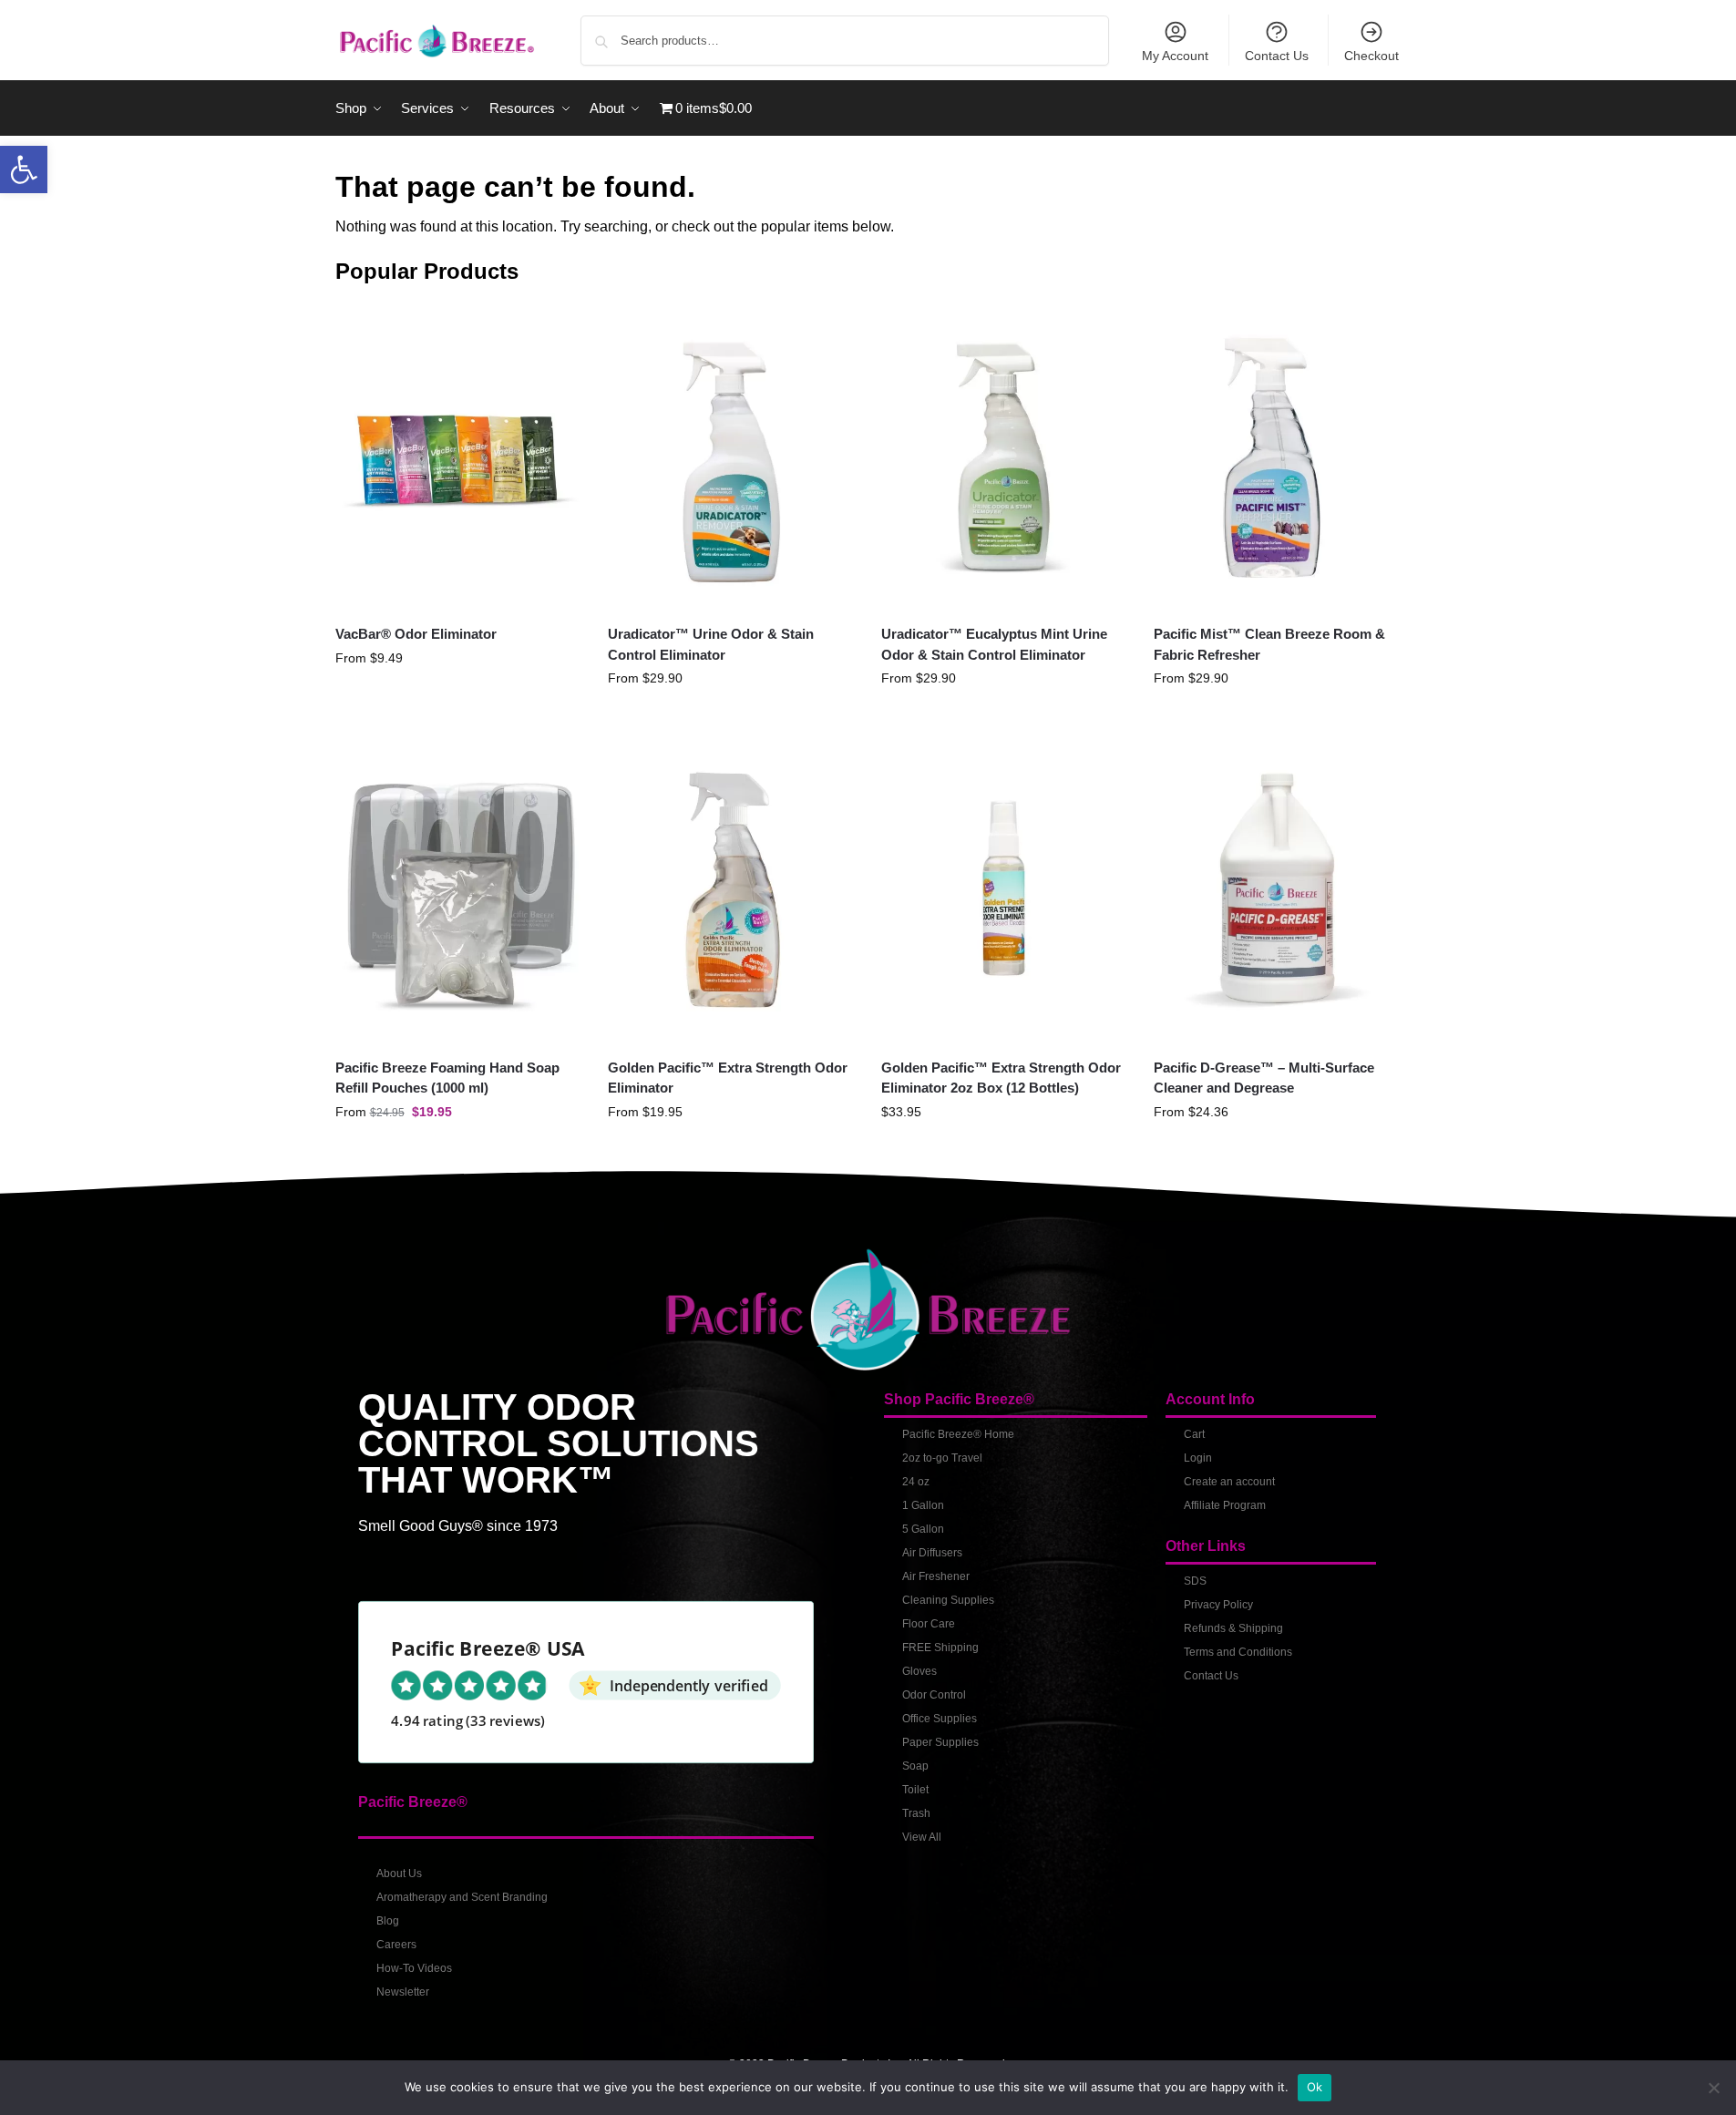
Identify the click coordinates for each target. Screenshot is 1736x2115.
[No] (1713, 2088)
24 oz (916, 1482)
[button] (24, 169)
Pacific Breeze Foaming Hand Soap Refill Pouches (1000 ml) (447, 1078)
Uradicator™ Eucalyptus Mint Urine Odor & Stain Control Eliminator (994, 644)
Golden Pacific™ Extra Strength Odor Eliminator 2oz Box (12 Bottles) (1001, 1078)
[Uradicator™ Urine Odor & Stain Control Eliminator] (731, 456)
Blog (388, 1921)
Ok (1315, 2087)
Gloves (919, 1671)
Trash (916, 1813)
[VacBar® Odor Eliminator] (458, 456)
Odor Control (934, 1695)
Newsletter (403, 1992)
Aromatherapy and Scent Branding (462, 1897)
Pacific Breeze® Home (958, 1434)
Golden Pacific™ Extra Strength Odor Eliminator (728, 1078)
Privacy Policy (1218, 1605)
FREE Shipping (940, 1648)
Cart (1194, 1434)
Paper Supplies (940, 1742)
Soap (915, 1766)
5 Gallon (923, 1529)
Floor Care (929, 1624)
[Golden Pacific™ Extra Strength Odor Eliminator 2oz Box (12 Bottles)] (1004, 889)
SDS (1195, 1581)
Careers (396, 1945)
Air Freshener (936, 1576)
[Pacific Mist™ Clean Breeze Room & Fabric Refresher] (1277, 456)
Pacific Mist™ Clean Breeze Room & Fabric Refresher (1269, 644)
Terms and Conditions (1238, 1652)
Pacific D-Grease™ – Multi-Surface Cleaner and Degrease (1264, 1078)
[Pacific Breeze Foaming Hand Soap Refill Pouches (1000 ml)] (458, 889)
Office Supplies (940, 1719)
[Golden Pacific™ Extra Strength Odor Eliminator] (731, 889)
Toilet (915, 1790)
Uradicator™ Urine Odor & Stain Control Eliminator (711, 644)
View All (922, 1837)
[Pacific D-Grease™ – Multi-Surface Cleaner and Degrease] (1277, 889)
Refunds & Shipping (1233, 1628)
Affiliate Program (1225, 1505)
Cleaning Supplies (948, 1600)
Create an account (1229, 1482)
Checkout (1371, 56)
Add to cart (1004, 1151)
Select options (458, 697)
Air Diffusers (932, 1553)
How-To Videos (414, 1968)
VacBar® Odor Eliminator (416, 634)
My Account (1175, 56)
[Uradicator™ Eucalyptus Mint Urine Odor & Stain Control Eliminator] (1004, 456)
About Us (399, 1874)
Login (1198, 1458)
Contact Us (1277, 56)
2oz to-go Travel (942, 1458)
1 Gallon (923, 1505)
